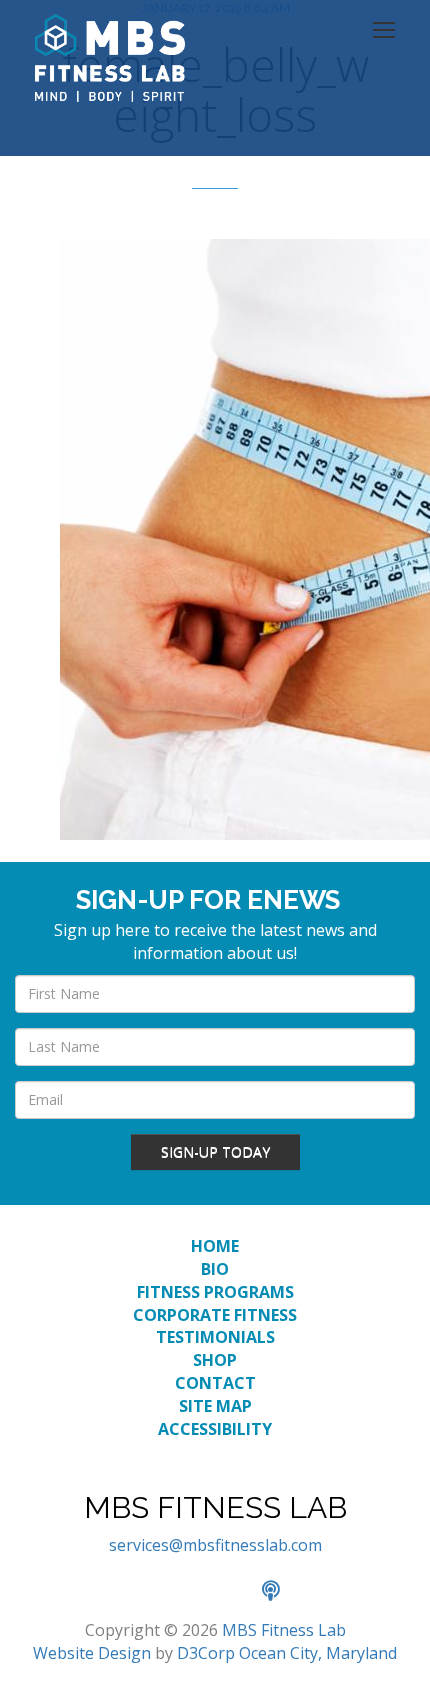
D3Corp (206, 1653)
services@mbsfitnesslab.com (215, 1545)
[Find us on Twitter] (194, 1592)
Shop (215, 1360)
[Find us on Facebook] (150, 1592)
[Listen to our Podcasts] (281, 1592)
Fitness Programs (215, 1292)
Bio (215, 1269)
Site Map (215, 1406)
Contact (215, 1383)
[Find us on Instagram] (238, 1592)
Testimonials (215, 1337)
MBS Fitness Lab (284, 1630)
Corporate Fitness (215, 1315)
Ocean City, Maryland (318, 1653)
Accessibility (215, 1429)
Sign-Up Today (215, 1151)
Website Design (92, 1653)
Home (215, 1246)
